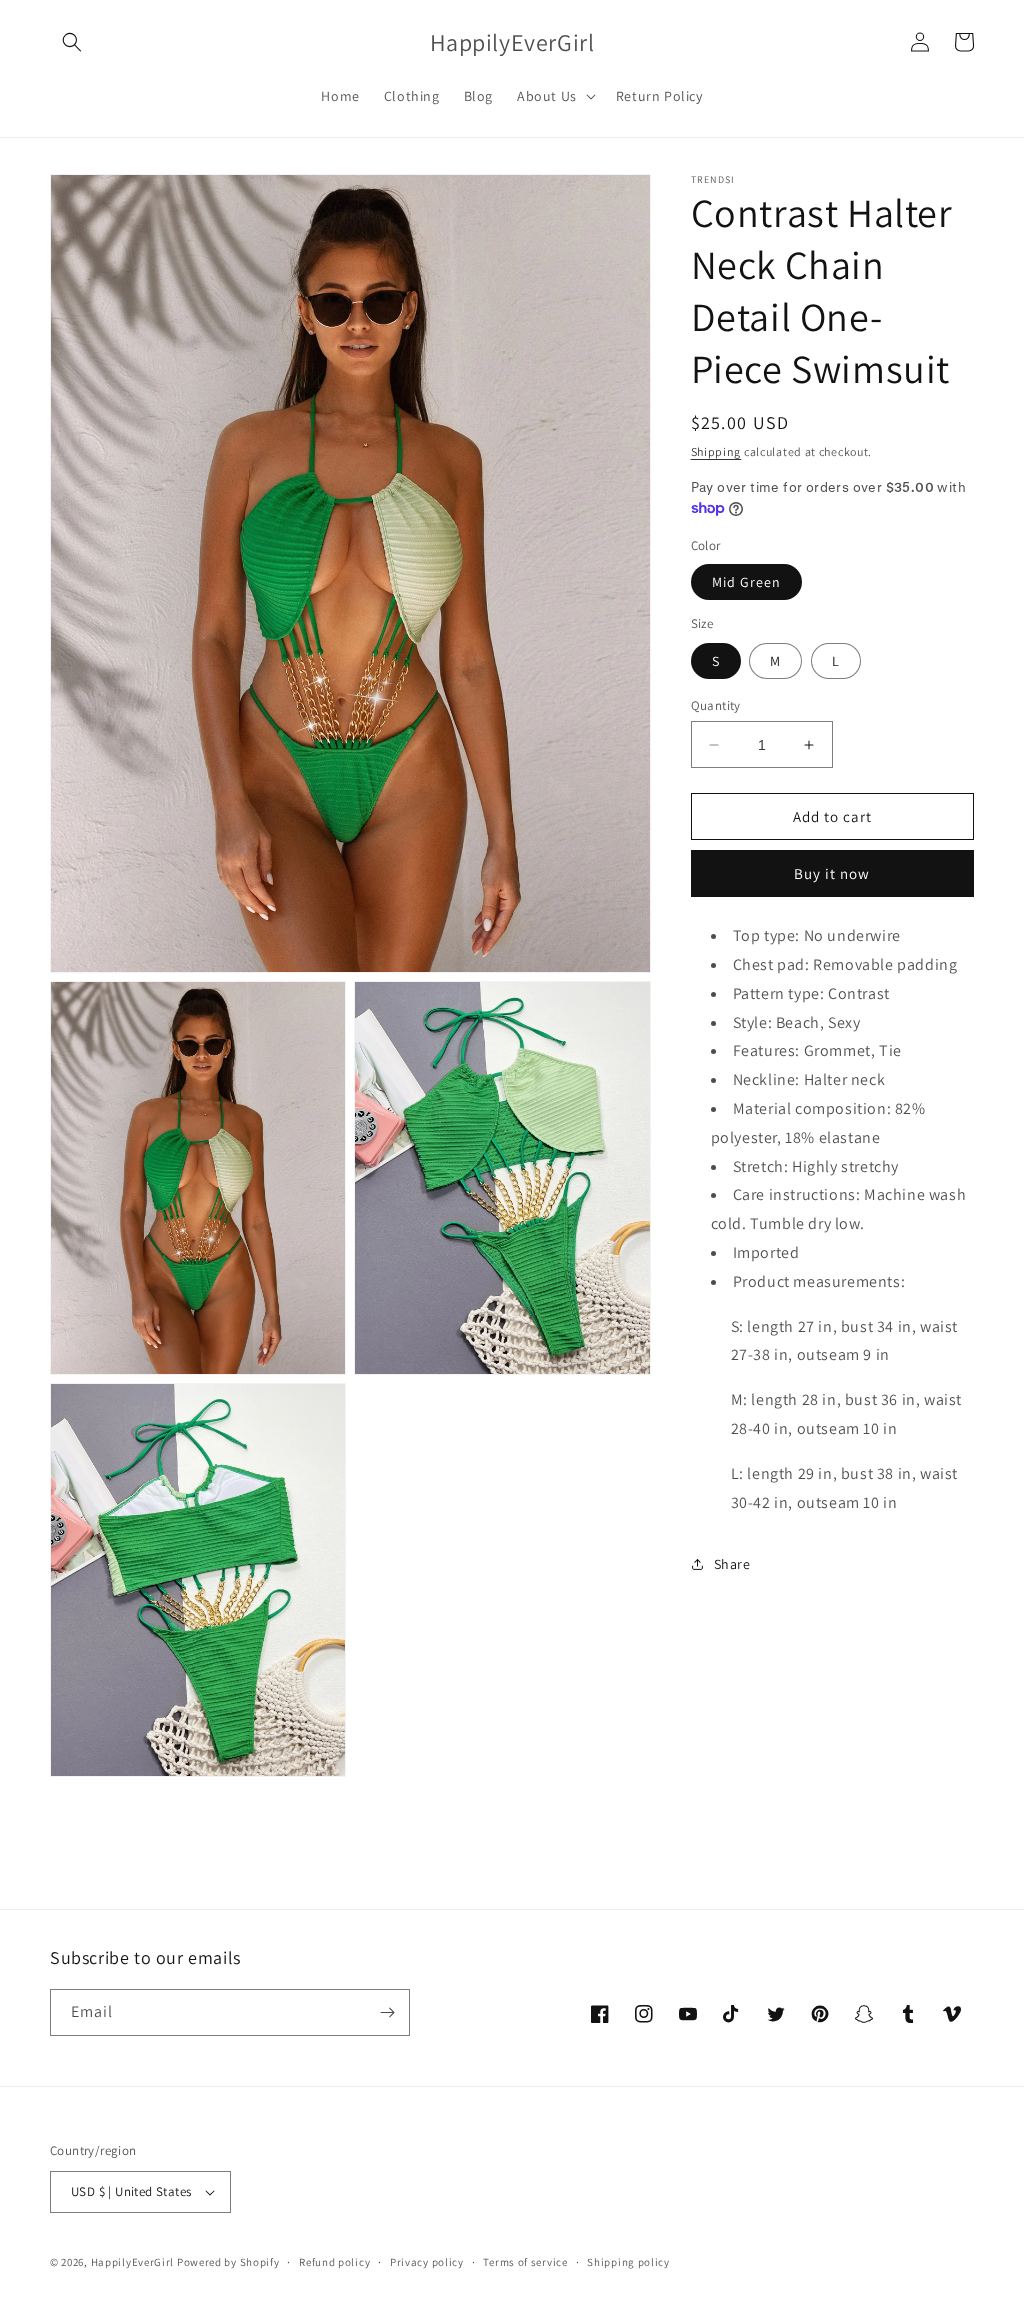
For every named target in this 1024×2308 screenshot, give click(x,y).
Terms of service (525, 2262)
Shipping (716, 451)
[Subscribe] (387, 2012)
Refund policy (334, 2262)
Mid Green (746, 582)
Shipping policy (628, 2262)
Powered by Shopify (228, 2262)
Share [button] (732, 1564)
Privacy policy (427, 2262)
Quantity (716, 705)
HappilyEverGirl (133, 2262)
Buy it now (832, 873)
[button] (72, 42)
